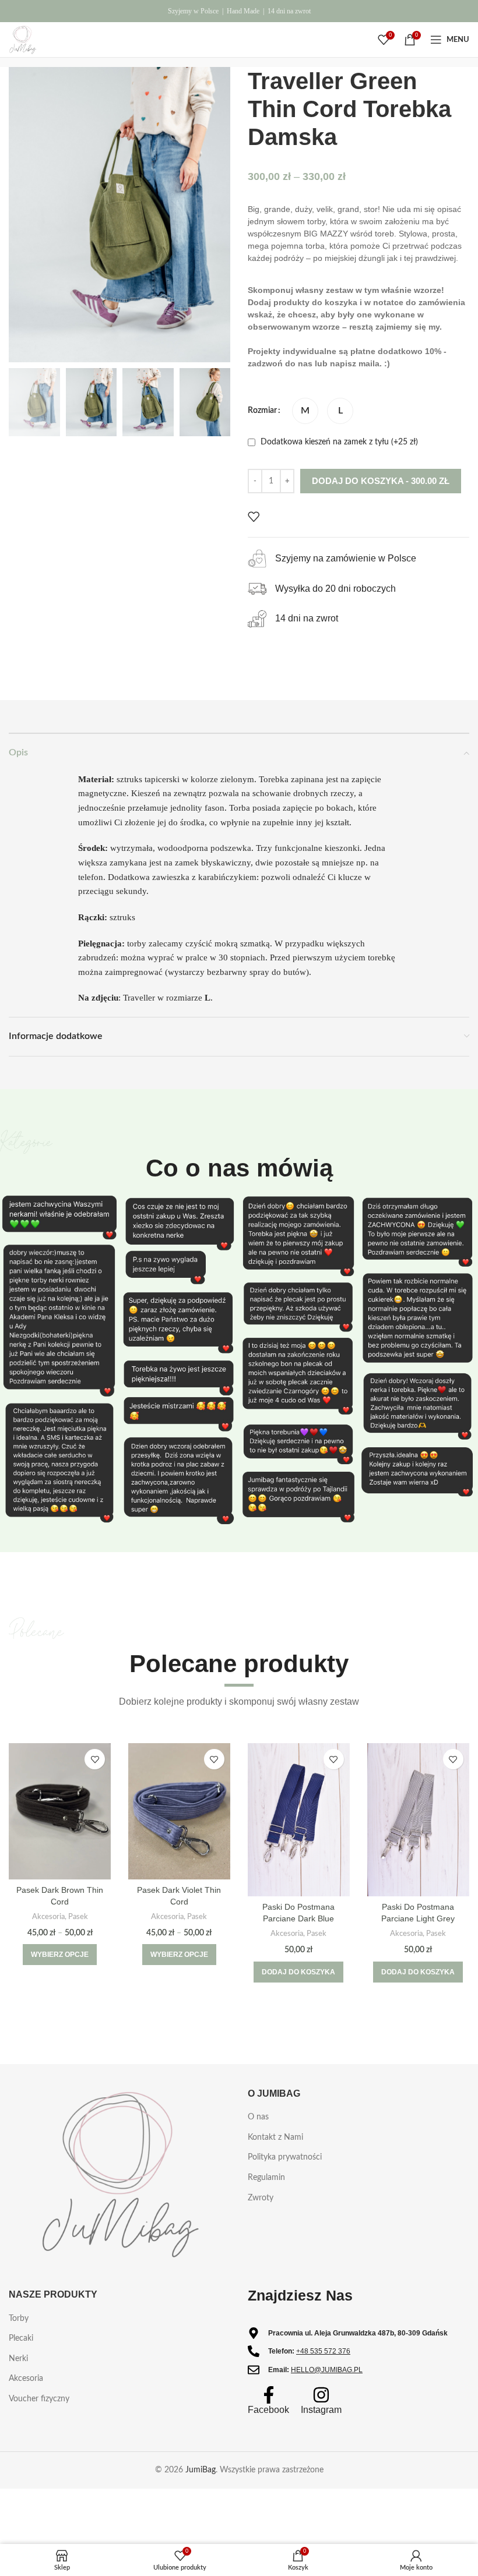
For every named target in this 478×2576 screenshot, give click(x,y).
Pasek (78, 1917)
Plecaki (21, 2338)
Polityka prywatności (285, 2157)
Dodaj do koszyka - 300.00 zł (381, 481)
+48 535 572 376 (323, 2351)
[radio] (305, 411)
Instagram (321, 2410)
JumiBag (201, 2470)
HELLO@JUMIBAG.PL (327, 2370)
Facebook (268, 2410)
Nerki (18, 2359)
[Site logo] (23, 40)
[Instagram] (321, 2395)
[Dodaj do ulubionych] (254, 517)
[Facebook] (269, 2395)
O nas (258, 2117)
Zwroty (261, 2198)
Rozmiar (262, 411)
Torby (19, 2319)
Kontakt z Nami (275, 2137)
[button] (298, 1972)
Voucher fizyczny (39, 2399)
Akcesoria (48, 1917)
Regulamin (266, 2178)
